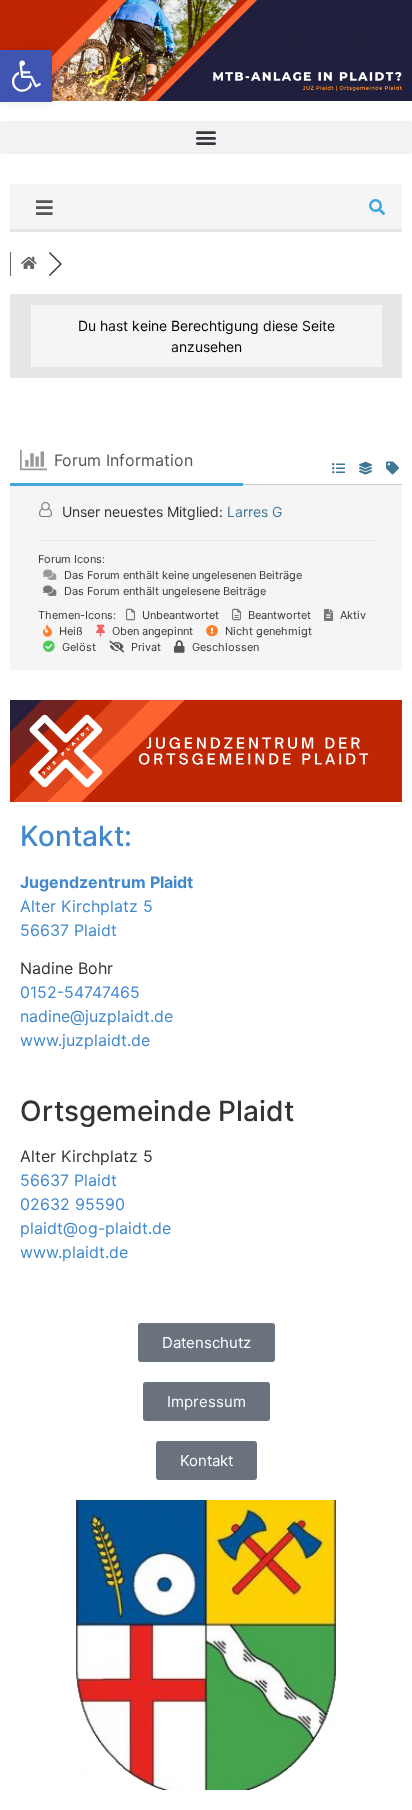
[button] (206, 137)
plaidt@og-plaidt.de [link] (95, 1228)
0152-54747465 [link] (80, 992)
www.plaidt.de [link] (74, 1252)
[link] (26, 76)
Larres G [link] (254, 511)
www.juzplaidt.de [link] (85, 1040)
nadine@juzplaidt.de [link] (96, 1016)
